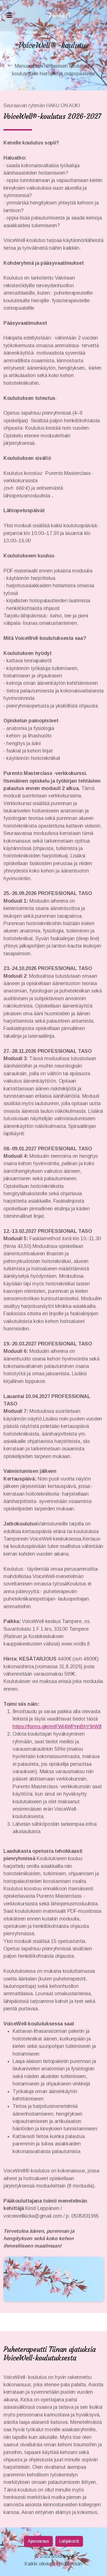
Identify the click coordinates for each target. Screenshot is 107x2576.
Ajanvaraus (38, 2541)
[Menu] (9, 16)
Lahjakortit (69, 2541)
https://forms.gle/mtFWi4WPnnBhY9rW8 (57, 1727)
